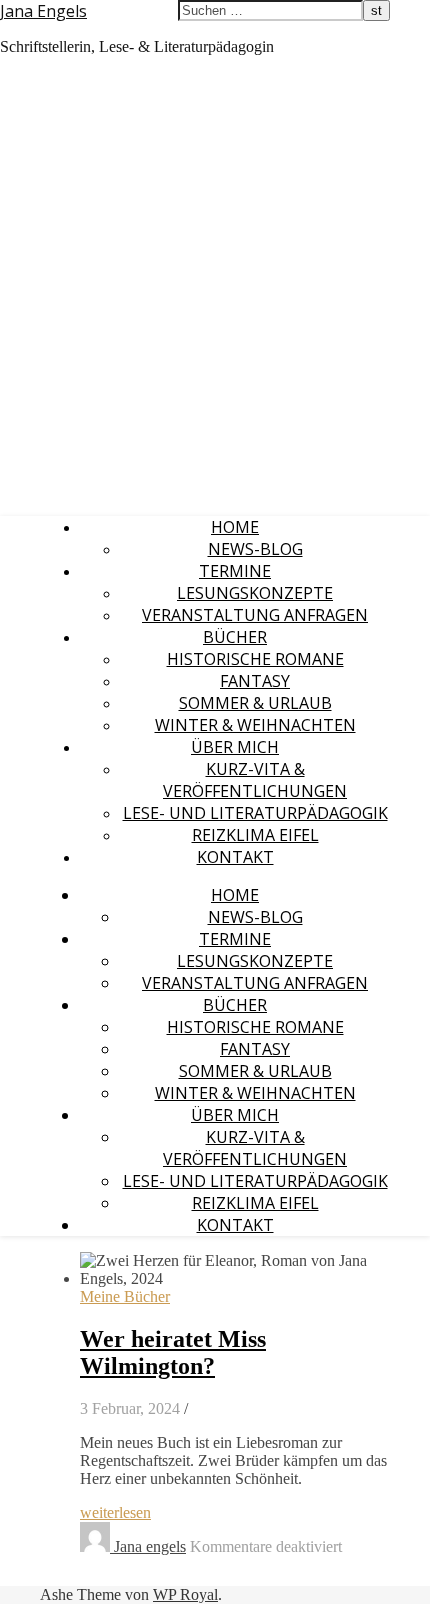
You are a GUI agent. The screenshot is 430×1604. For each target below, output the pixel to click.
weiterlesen (115, 1512)
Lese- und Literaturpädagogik (255, 813)
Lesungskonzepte (255, 593)
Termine (235, 571)
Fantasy (255, 681)
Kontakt (235, 857)
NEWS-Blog (255, 549)
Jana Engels (43, 11)
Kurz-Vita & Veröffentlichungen (255, 780)
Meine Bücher (125, 1296)
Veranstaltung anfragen (255, 615)
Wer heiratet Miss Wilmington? (173, 1352)
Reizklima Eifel (255, 835)
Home (235, 527)
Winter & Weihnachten (255, 725)
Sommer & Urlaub (255, 703)
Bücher (235, 637)
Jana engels (150, 1546)
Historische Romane (255, 659)
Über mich (235, 747)
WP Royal (185, 1594)
